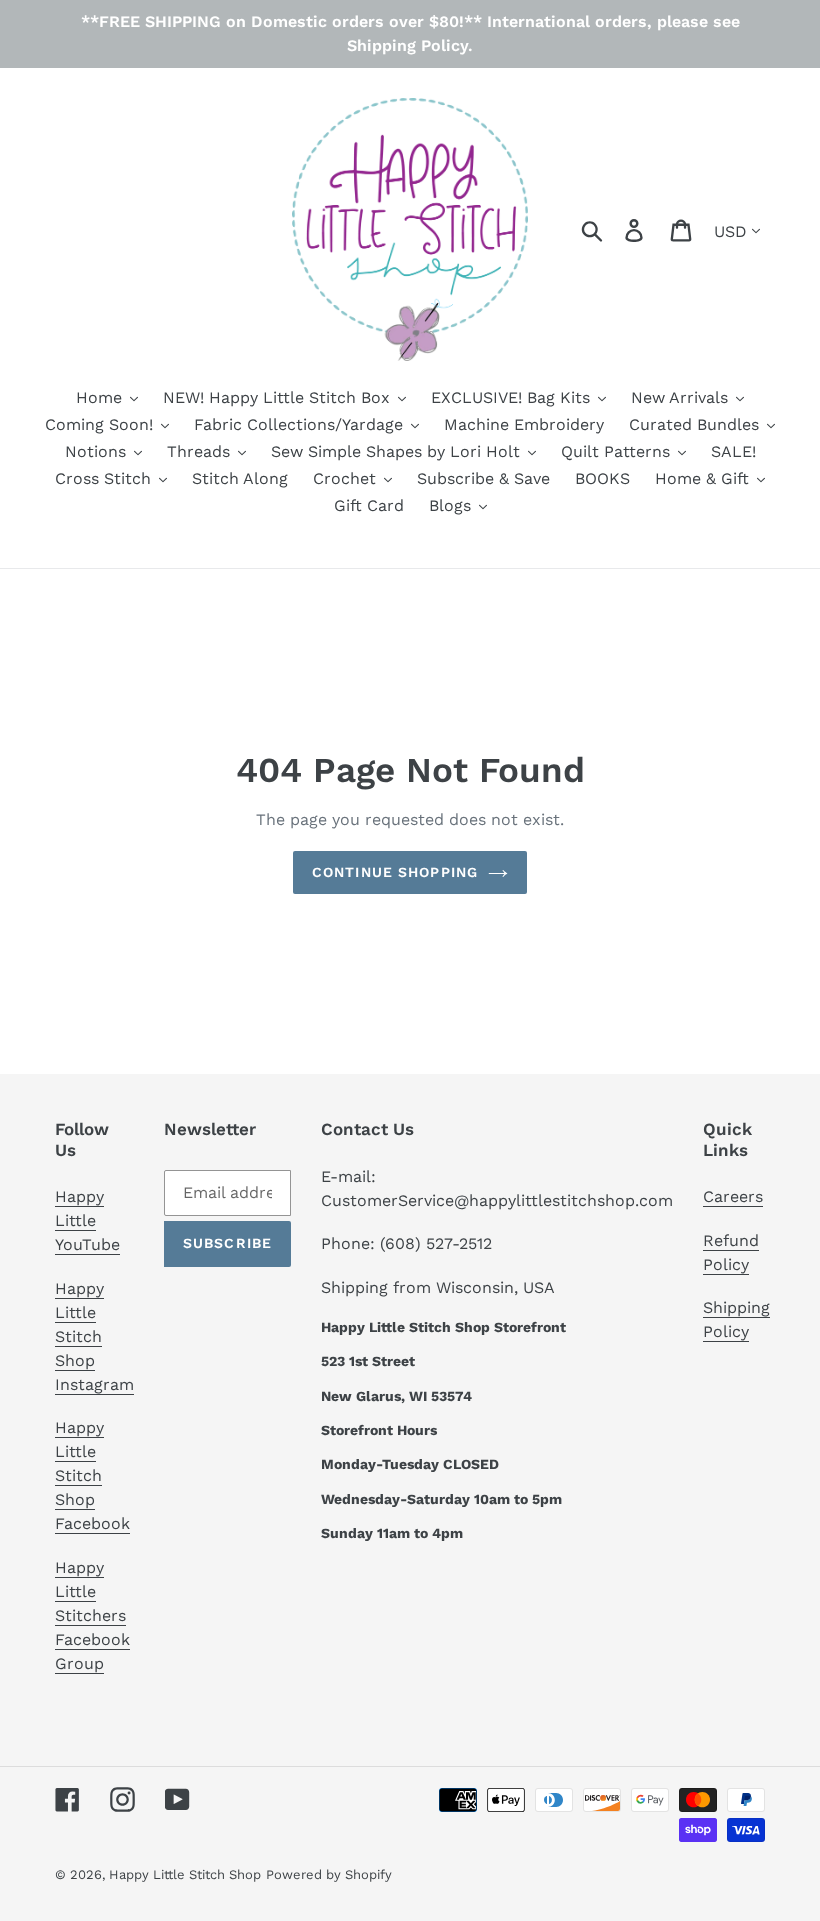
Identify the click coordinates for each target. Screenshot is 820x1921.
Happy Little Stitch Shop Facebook (92, 1475)
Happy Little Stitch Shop (185, 1874)
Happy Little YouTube (87, 1220)
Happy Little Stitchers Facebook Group (92, 1615)
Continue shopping (395, 872)
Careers (733, 1196)
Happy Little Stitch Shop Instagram (94, 1336)
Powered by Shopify (329, 1874)
